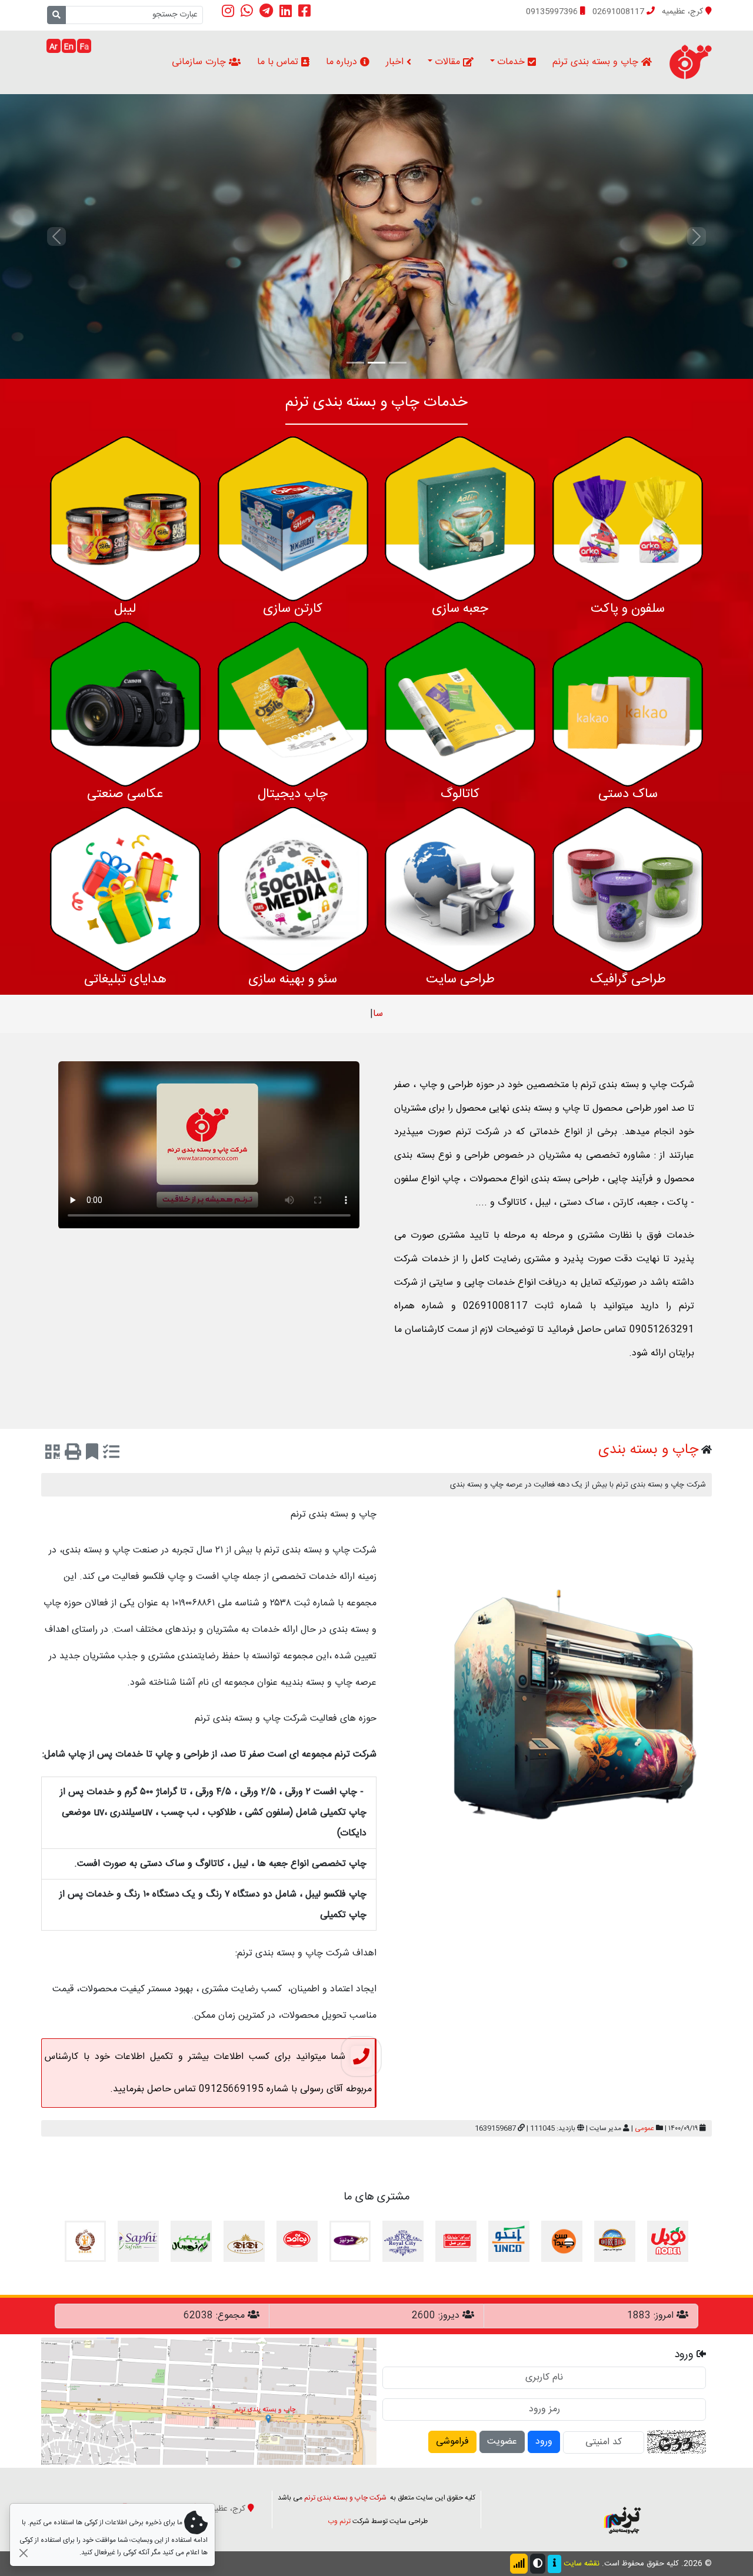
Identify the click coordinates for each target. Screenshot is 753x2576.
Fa (84, 47)
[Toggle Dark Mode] (538, 2564)
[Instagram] (228, 11)
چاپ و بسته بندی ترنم (597, 62)
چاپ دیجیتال (293, 794)
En (69, 47)
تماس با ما (279, 62)
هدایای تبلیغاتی (125, 979)
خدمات (512, 62)
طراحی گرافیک (628, 979)
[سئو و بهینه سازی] (293, 890)
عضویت (502, 2442)
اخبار (396, 62)
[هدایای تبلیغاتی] (125, 890)
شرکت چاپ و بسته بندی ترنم (345, 2498)
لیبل (125, 609)
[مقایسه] (111, 1454)
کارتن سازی (293, 609)
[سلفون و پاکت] (628, 519)
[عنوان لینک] (622, 2510)
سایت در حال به (378, 1014)
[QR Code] (53, 1454)
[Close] (23, 2553)
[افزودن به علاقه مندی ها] (92, 1454)
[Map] (209, 2402)
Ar (54, 47)
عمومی (644, 2128)
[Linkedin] (286, 11)
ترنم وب (339, 2521)
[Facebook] (304, 11)
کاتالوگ (460, 794)
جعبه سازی (460, 609)
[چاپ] (73, 1454)
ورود (544, 2442)
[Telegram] (266, 11)
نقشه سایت (582, 2564)
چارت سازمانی (200, 62)
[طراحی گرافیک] (628, 890)
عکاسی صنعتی (125, 794)
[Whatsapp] (247, 11)
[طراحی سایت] (460, 890)
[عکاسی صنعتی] (125, 704)
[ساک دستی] (628, 704)
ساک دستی (628, 794)
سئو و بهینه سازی (293, 979)
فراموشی (452, 2442)
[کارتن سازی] (293, 519)
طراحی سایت (460, 979)
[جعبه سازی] (460, 519)
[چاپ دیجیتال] (293, 704)
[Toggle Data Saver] (519, 2564)
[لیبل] (125, 519)
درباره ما (343, 62)
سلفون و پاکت (628, 609)
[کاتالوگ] (460, 704)
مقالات (449, 62)
